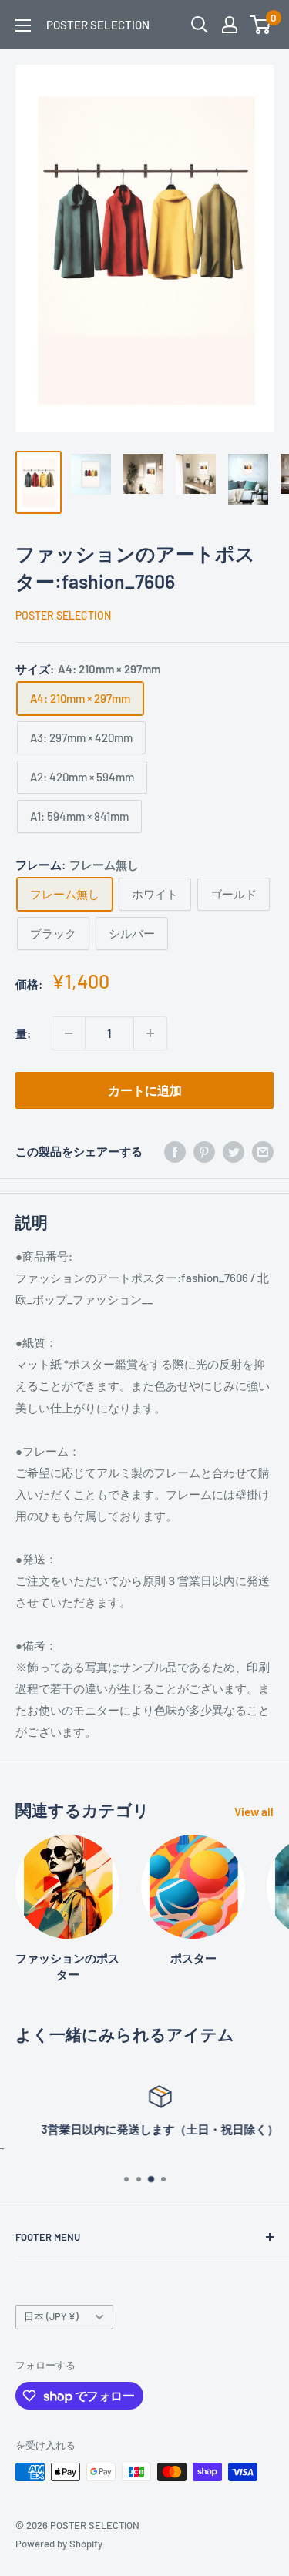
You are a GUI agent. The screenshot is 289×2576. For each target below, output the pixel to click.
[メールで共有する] (263, 1151)
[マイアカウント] (230, 25)
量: (23, 1033)
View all (254, 1812)
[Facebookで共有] (175, 1151)
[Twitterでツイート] (234, 1151)
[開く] (200, 25)
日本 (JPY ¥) (51, 2316)
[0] (261, 25)
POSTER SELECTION (63, 615)
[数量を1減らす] (69, 1033)
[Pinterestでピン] (204, 1151)
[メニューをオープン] (23, 25)
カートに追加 (145, 1090)
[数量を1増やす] (150, 1033)
